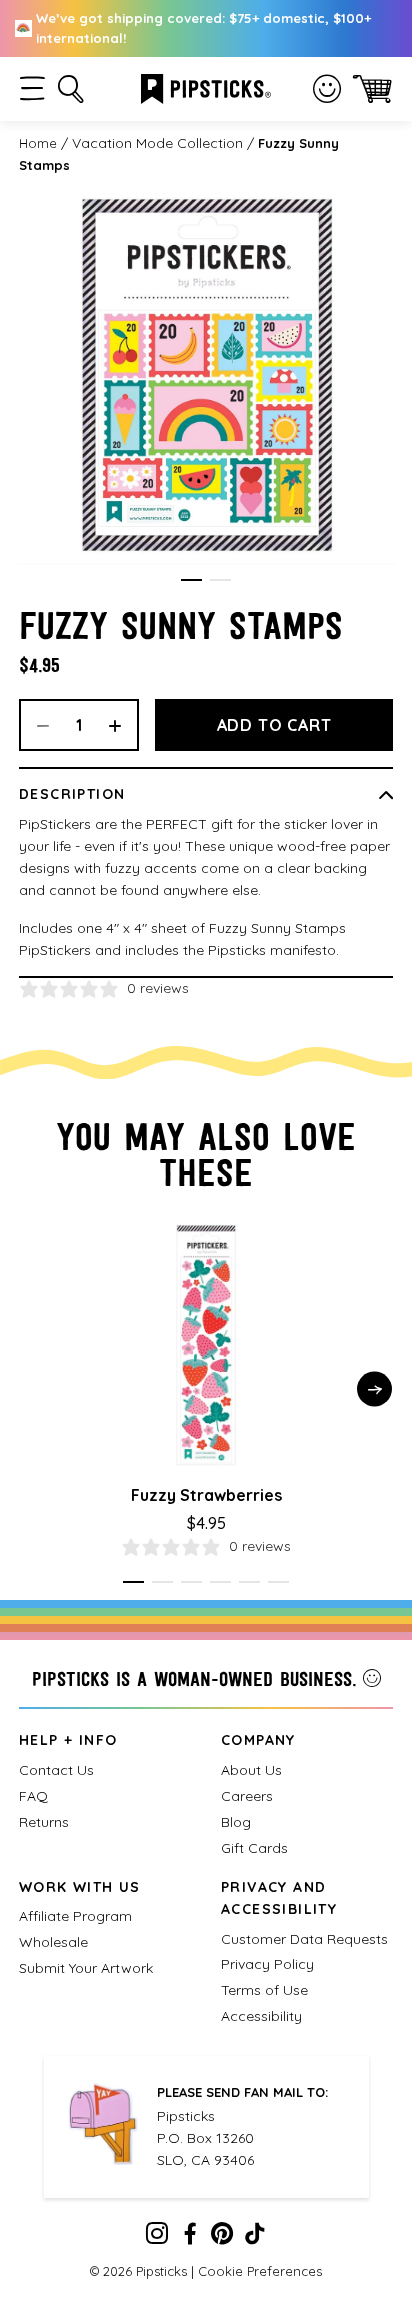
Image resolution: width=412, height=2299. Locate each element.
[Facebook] (190, 2238)
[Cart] (372, 88)
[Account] (327, 89)
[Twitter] (222, 2238)
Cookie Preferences (260, 2271)
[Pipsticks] (206, 87)
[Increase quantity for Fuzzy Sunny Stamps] (122, 725)
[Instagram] (157, 2238)
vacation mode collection (157, 143)
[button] (32, 88)
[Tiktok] (255, 2238)
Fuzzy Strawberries (206, 1495)
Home (38, 143)
